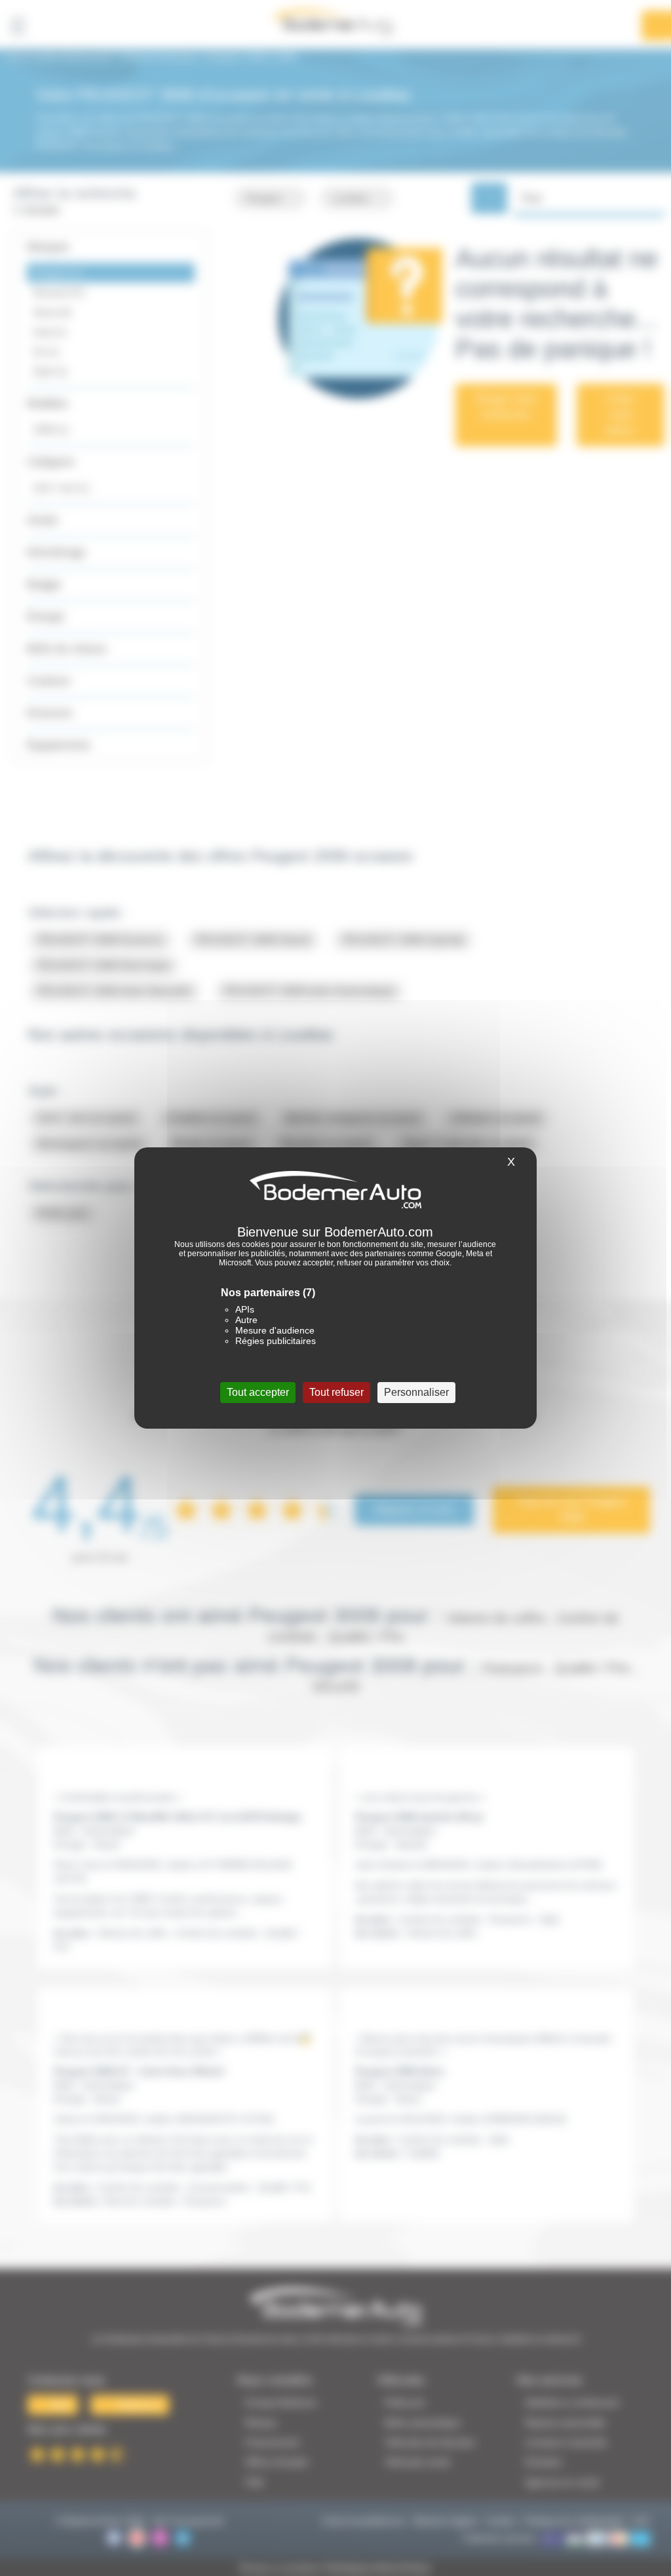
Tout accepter (258, 1392)
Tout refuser (336, 1392)
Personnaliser (416, 1392)
